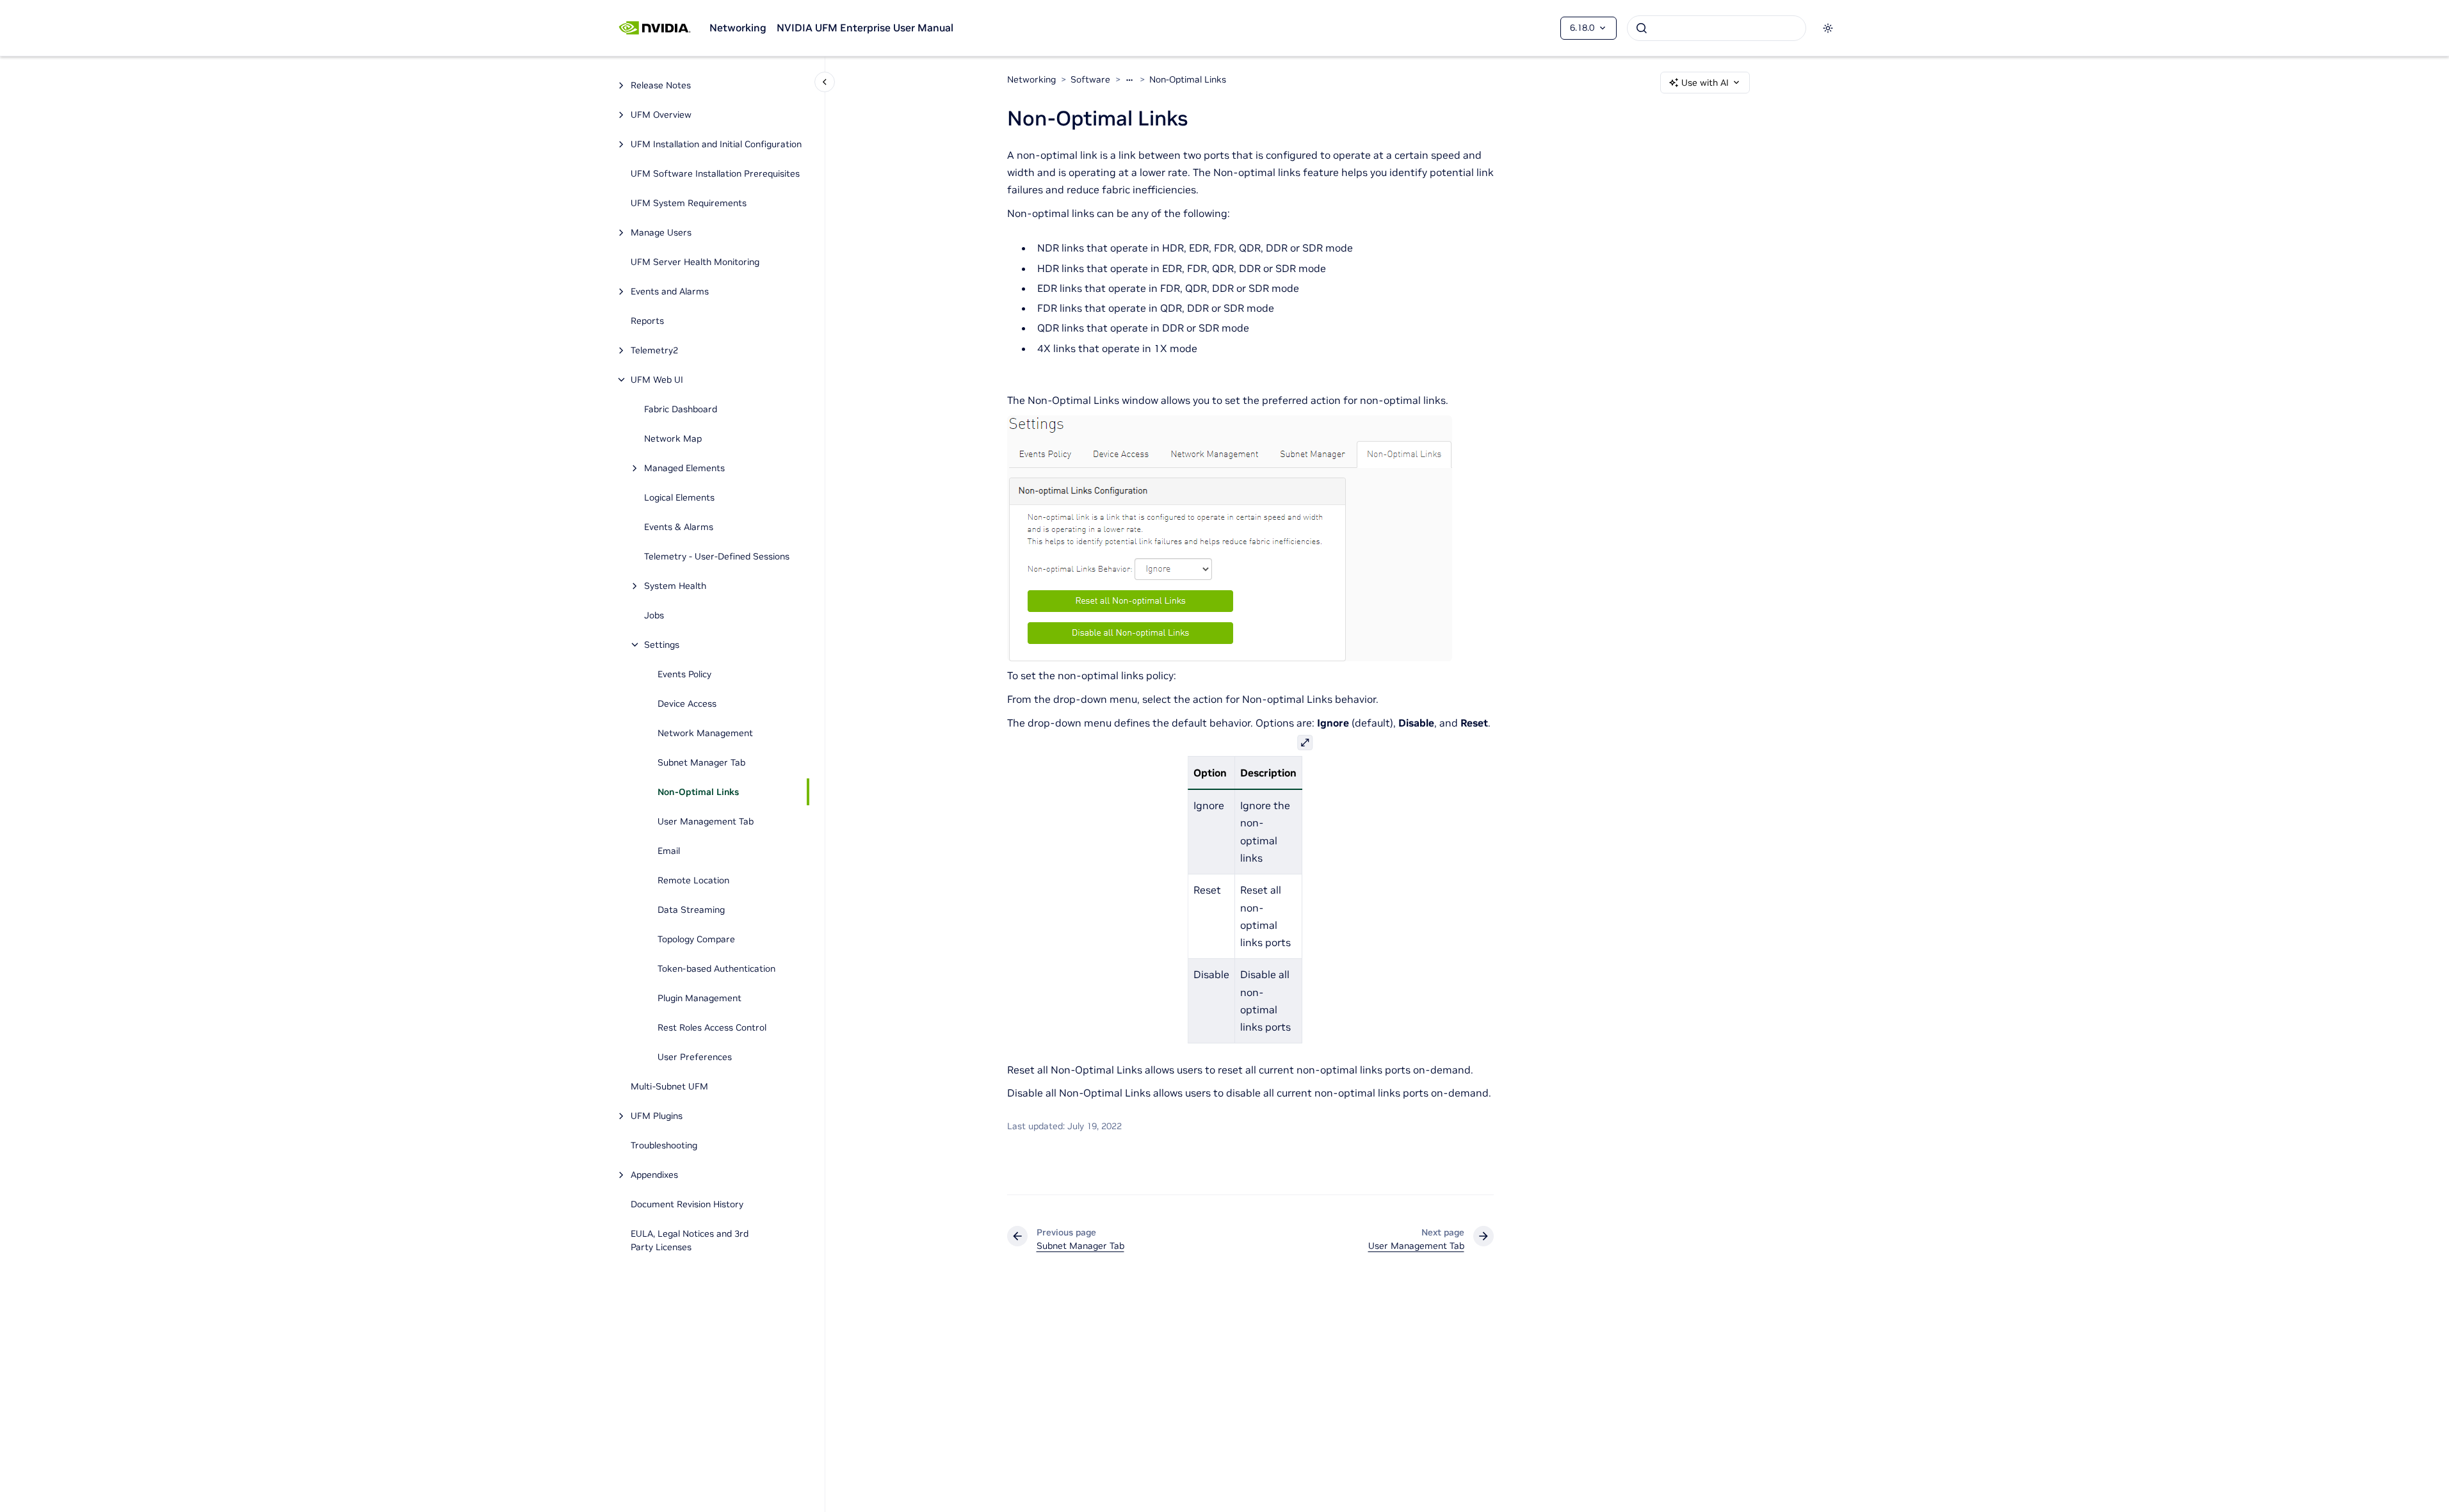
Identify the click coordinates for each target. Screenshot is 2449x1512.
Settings (662, 645)
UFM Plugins (657, 1116)
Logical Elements (679, 497)
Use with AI (1705, 83)
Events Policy (684, 674)
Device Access (687, 704)
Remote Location (693, 880)
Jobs (654, 615)
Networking (738, 28)
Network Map (673, 438)
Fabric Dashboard (681, 409)
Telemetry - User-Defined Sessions (717, 556)
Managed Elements (684, 468)
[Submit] (1642, 28)
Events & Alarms (679, 527)
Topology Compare (696, 939)
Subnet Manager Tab (701, 762)
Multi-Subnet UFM (671, 1086)
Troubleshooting (664, 1145)
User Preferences (695, 1057)
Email (669, 851)
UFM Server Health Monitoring (695, 262)
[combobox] (1717, 28)
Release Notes (661, 85)
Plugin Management (699, 998)
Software (1090, 79)
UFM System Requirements (689, 203)
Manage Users (661, 232)
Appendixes (654, 1175)
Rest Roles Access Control (712, 1027)
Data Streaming (691, 910)
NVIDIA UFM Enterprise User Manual (865, 28)
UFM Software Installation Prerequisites (715, 173)
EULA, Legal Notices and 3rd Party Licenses (690, 1240)
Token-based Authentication (716, 969)
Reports (647, 321)
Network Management (705, 733)
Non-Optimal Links (698, 792)
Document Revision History (687, 1204)
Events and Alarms (670, 291)
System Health (675, 586)
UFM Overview (661, 115)
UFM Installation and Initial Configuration (716, 144)
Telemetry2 (654, 350)
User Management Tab (706, 821)
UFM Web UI (657, 380)
